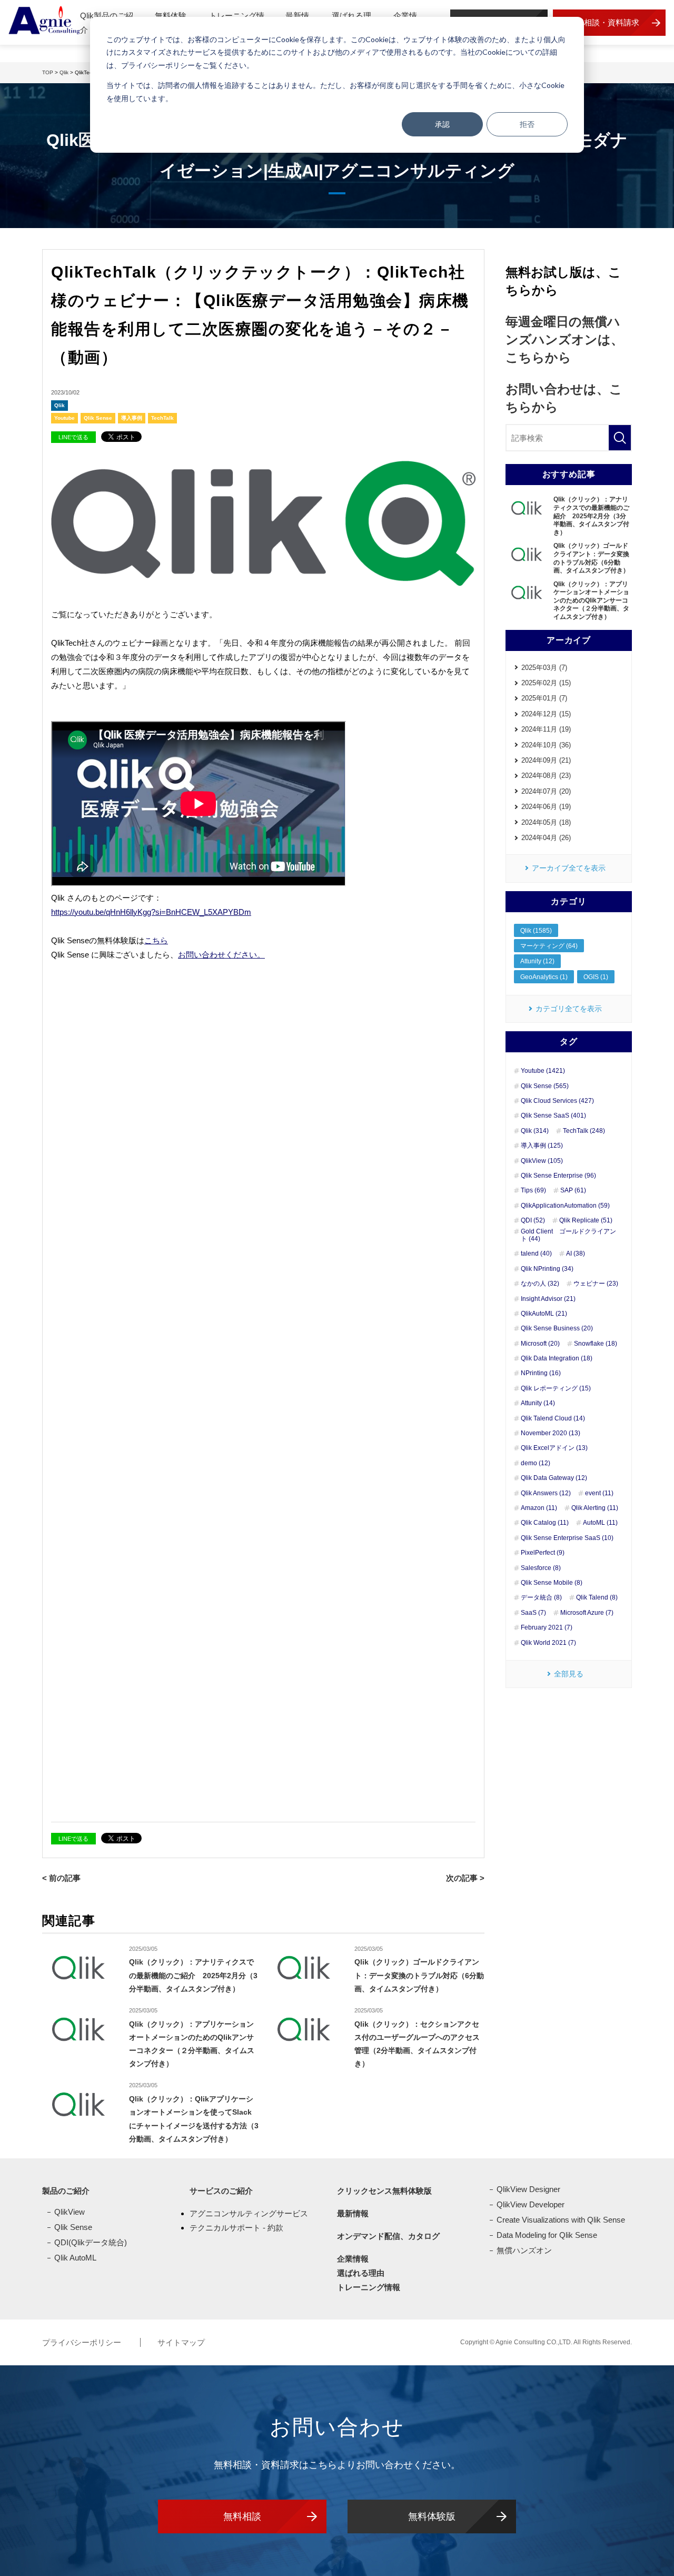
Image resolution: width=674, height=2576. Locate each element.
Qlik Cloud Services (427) (557, 1101)
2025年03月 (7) (544, 668)
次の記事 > (465, 1878)
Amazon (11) (539, 1508)
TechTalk (162, 418)
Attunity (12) (537, 961)
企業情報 (353, 2259)
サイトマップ (181, 2342)
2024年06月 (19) (546, 807)
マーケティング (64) (549, 946)
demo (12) (536, 1463)
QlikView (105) (542, 1161)
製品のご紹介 (66, 2191)
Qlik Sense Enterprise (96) (558, 1176)
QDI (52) (533, 1220)
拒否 (527, 124)
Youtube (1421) (543, 1071)
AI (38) (576, 1254)
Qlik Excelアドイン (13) (554, 1448)
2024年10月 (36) (546, 745)
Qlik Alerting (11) (595, 1508)
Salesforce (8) (541, 1568)
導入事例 (132, 418)
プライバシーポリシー (83, 2342)
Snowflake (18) (596, 1344)
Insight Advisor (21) (548, 1299)
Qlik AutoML (75, 2258)
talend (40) (536, 1254)
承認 (442, 124)
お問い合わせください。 (221, 955)
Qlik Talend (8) (597, 1597)
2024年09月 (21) (546, 760)
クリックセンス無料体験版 (384, 2191)
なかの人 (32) (540, 1284)
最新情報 (353, 2213)
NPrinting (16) (541, 1373)
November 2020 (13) (551, 1433)
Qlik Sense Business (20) (557, 1328)
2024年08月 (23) (546, 776)
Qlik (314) (535, 1131)
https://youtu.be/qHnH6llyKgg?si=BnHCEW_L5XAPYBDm (151, 912)
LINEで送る (73, 437)
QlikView (70, 2212)
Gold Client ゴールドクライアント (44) (568, 1235)
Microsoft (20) (540, 1344)
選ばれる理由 (361, 2273)
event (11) (599, 1493)
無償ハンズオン (524, 2250)
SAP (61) (573, 1190)
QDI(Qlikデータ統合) (91, 2242)
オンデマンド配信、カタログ (388, 2236)
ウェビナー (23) (596, 1284)
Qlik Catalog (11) (545, 1523)
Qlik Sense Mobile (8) (552, 1583)
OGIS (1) (596, 977)
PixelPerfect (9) (543, 1553)
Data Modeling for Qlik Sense (547, 2235)
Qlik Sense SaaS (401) (553, 1116)
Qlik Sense (98, 418)
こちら (156, 940)
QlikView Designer (528, 2189)
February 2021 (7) (547, 1627)
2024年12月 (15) (546, 714)
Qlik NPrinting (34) (547, 1269)
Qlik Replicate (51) (586, 1220)
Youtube (65, 418)
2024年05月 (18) (546, 822)
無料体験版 (432, 2516)
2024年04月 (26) (546, 838)
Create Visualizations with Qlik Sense (561, 2220)
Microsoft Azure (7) (587, 1613)
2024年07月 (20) (546, 791)
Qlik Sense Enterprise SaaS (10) (567, 1538)
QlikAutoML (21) (544, 1314)
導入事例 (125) (542, 1146)
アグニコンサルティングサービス (249, 2213)
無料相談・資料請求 (604, 22)
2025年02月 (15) (546, 683)
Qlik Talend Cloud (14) (553, 1418)
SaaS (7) (533, 1613)
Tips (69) (533, 1190)
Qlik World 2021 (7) (548, 1643)
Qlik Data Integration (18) (557, 1358)
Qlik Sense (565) (545, 1086)
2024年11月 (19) (546, 729)
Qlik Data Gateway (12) (554, 1478)
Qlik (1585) (536, 931)
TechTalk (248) (584, 1131)
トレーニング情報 (369, 2287)
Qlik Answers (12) (546, 1493)
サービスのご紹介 (221, 2191)
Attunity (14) (538, 1403)
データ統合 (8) (541, 1597)
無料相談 (242, 2516)
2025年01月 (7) (544, 698)
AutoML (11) (600, 1523)
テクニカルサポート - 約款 (236, 2228)
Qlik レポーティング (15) (556, 1388)
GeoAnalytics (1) (544, 977)
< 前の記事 (61, 1878)
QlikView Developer (531, 2204)
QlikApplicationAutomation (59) (565, 1206)
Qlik (60, 405)
